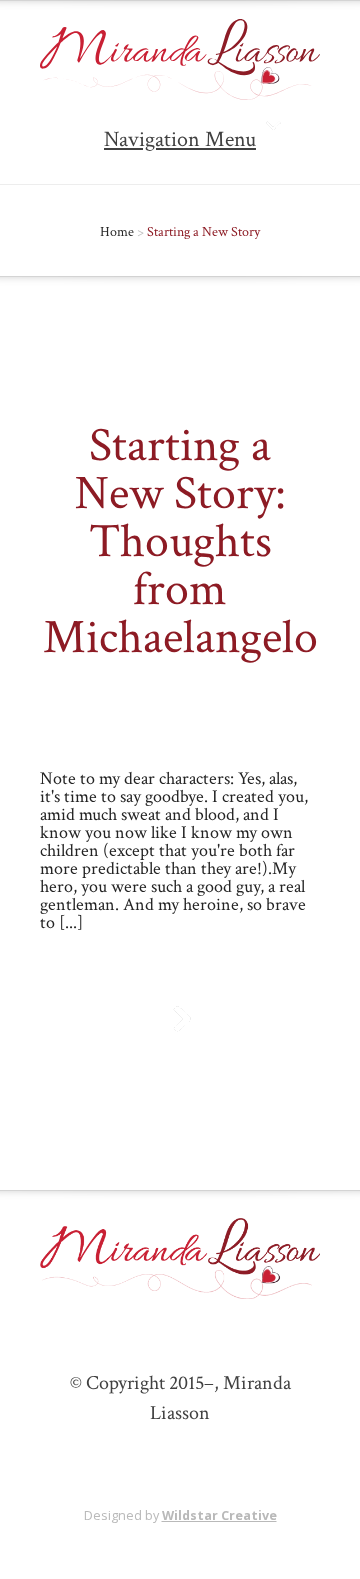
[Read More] (180, 1019)
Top (337, 1551)
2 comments (200, 721)
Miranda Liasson (133, 695)
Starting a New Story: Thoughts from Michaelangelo (180, 541)
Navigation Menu (180, 139)
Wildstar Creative (219, 1515)
